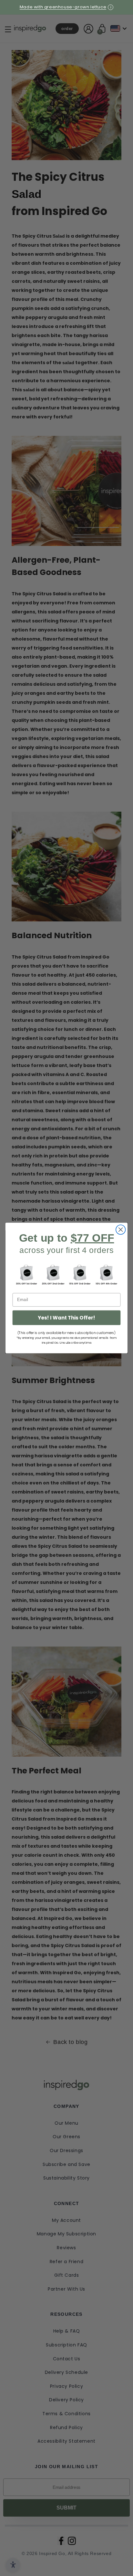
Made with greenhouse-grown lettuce (63, 7)
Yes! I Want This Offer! (66, 1318)
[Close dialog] (121, 1230)
